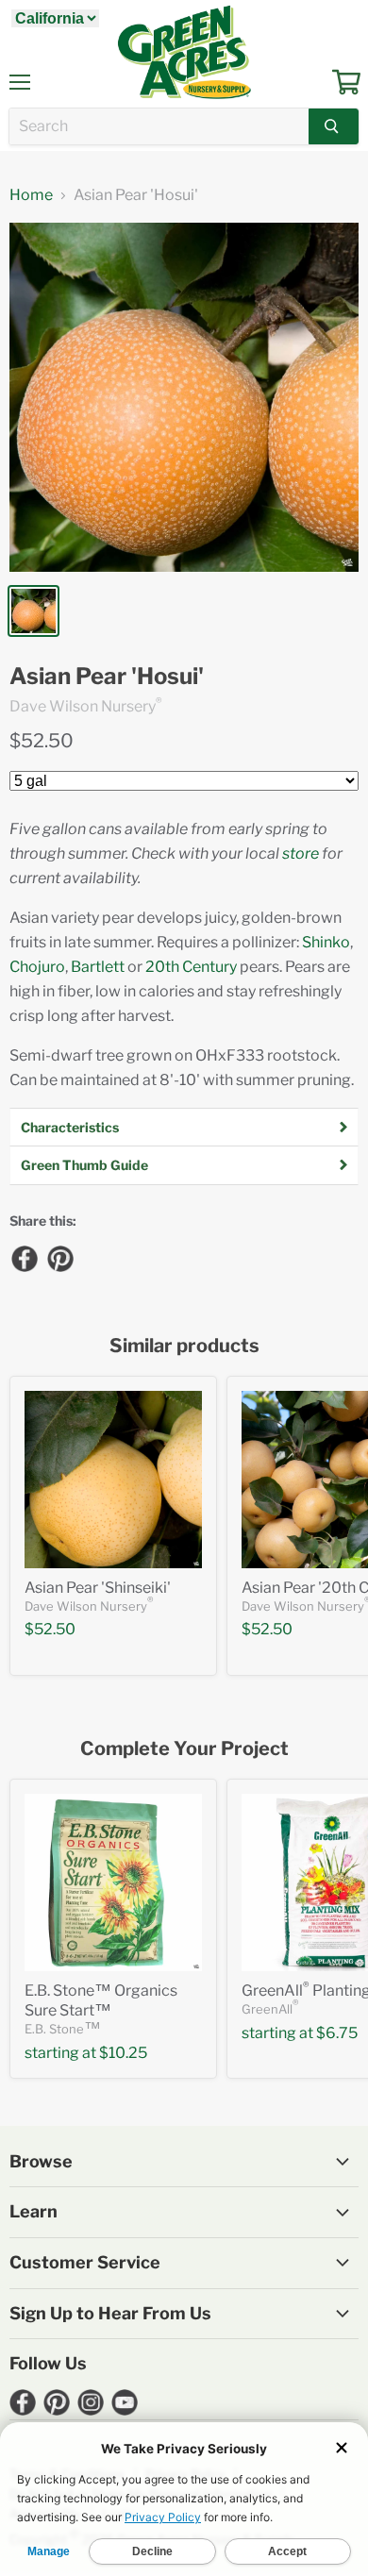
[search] (159, 126)
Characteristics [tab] (70, 1127)
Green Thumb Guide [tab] (84, 1165)
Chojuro (37, 967)
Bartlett (98, 967)
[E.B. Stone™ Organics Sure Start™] (113, 1882)
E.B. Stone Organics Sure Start (101, 2000)
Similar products (184, 1346)
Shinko (326, 942)
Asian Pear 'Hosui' (107, 677)
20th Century (191, 967)
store (301, 853)
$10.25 (123, 2053)
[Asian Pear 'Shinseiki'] (113, 1480)
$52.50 (42, 741)
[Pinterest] (59, 1258)
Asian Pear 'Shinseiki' (98, 1588)
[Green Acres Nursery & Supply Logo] (184, 52)
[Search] (334, 126)
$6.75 (337, 2033)
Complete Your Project (184, 1749)
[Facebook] (24, 1258)
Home (31, 195)
